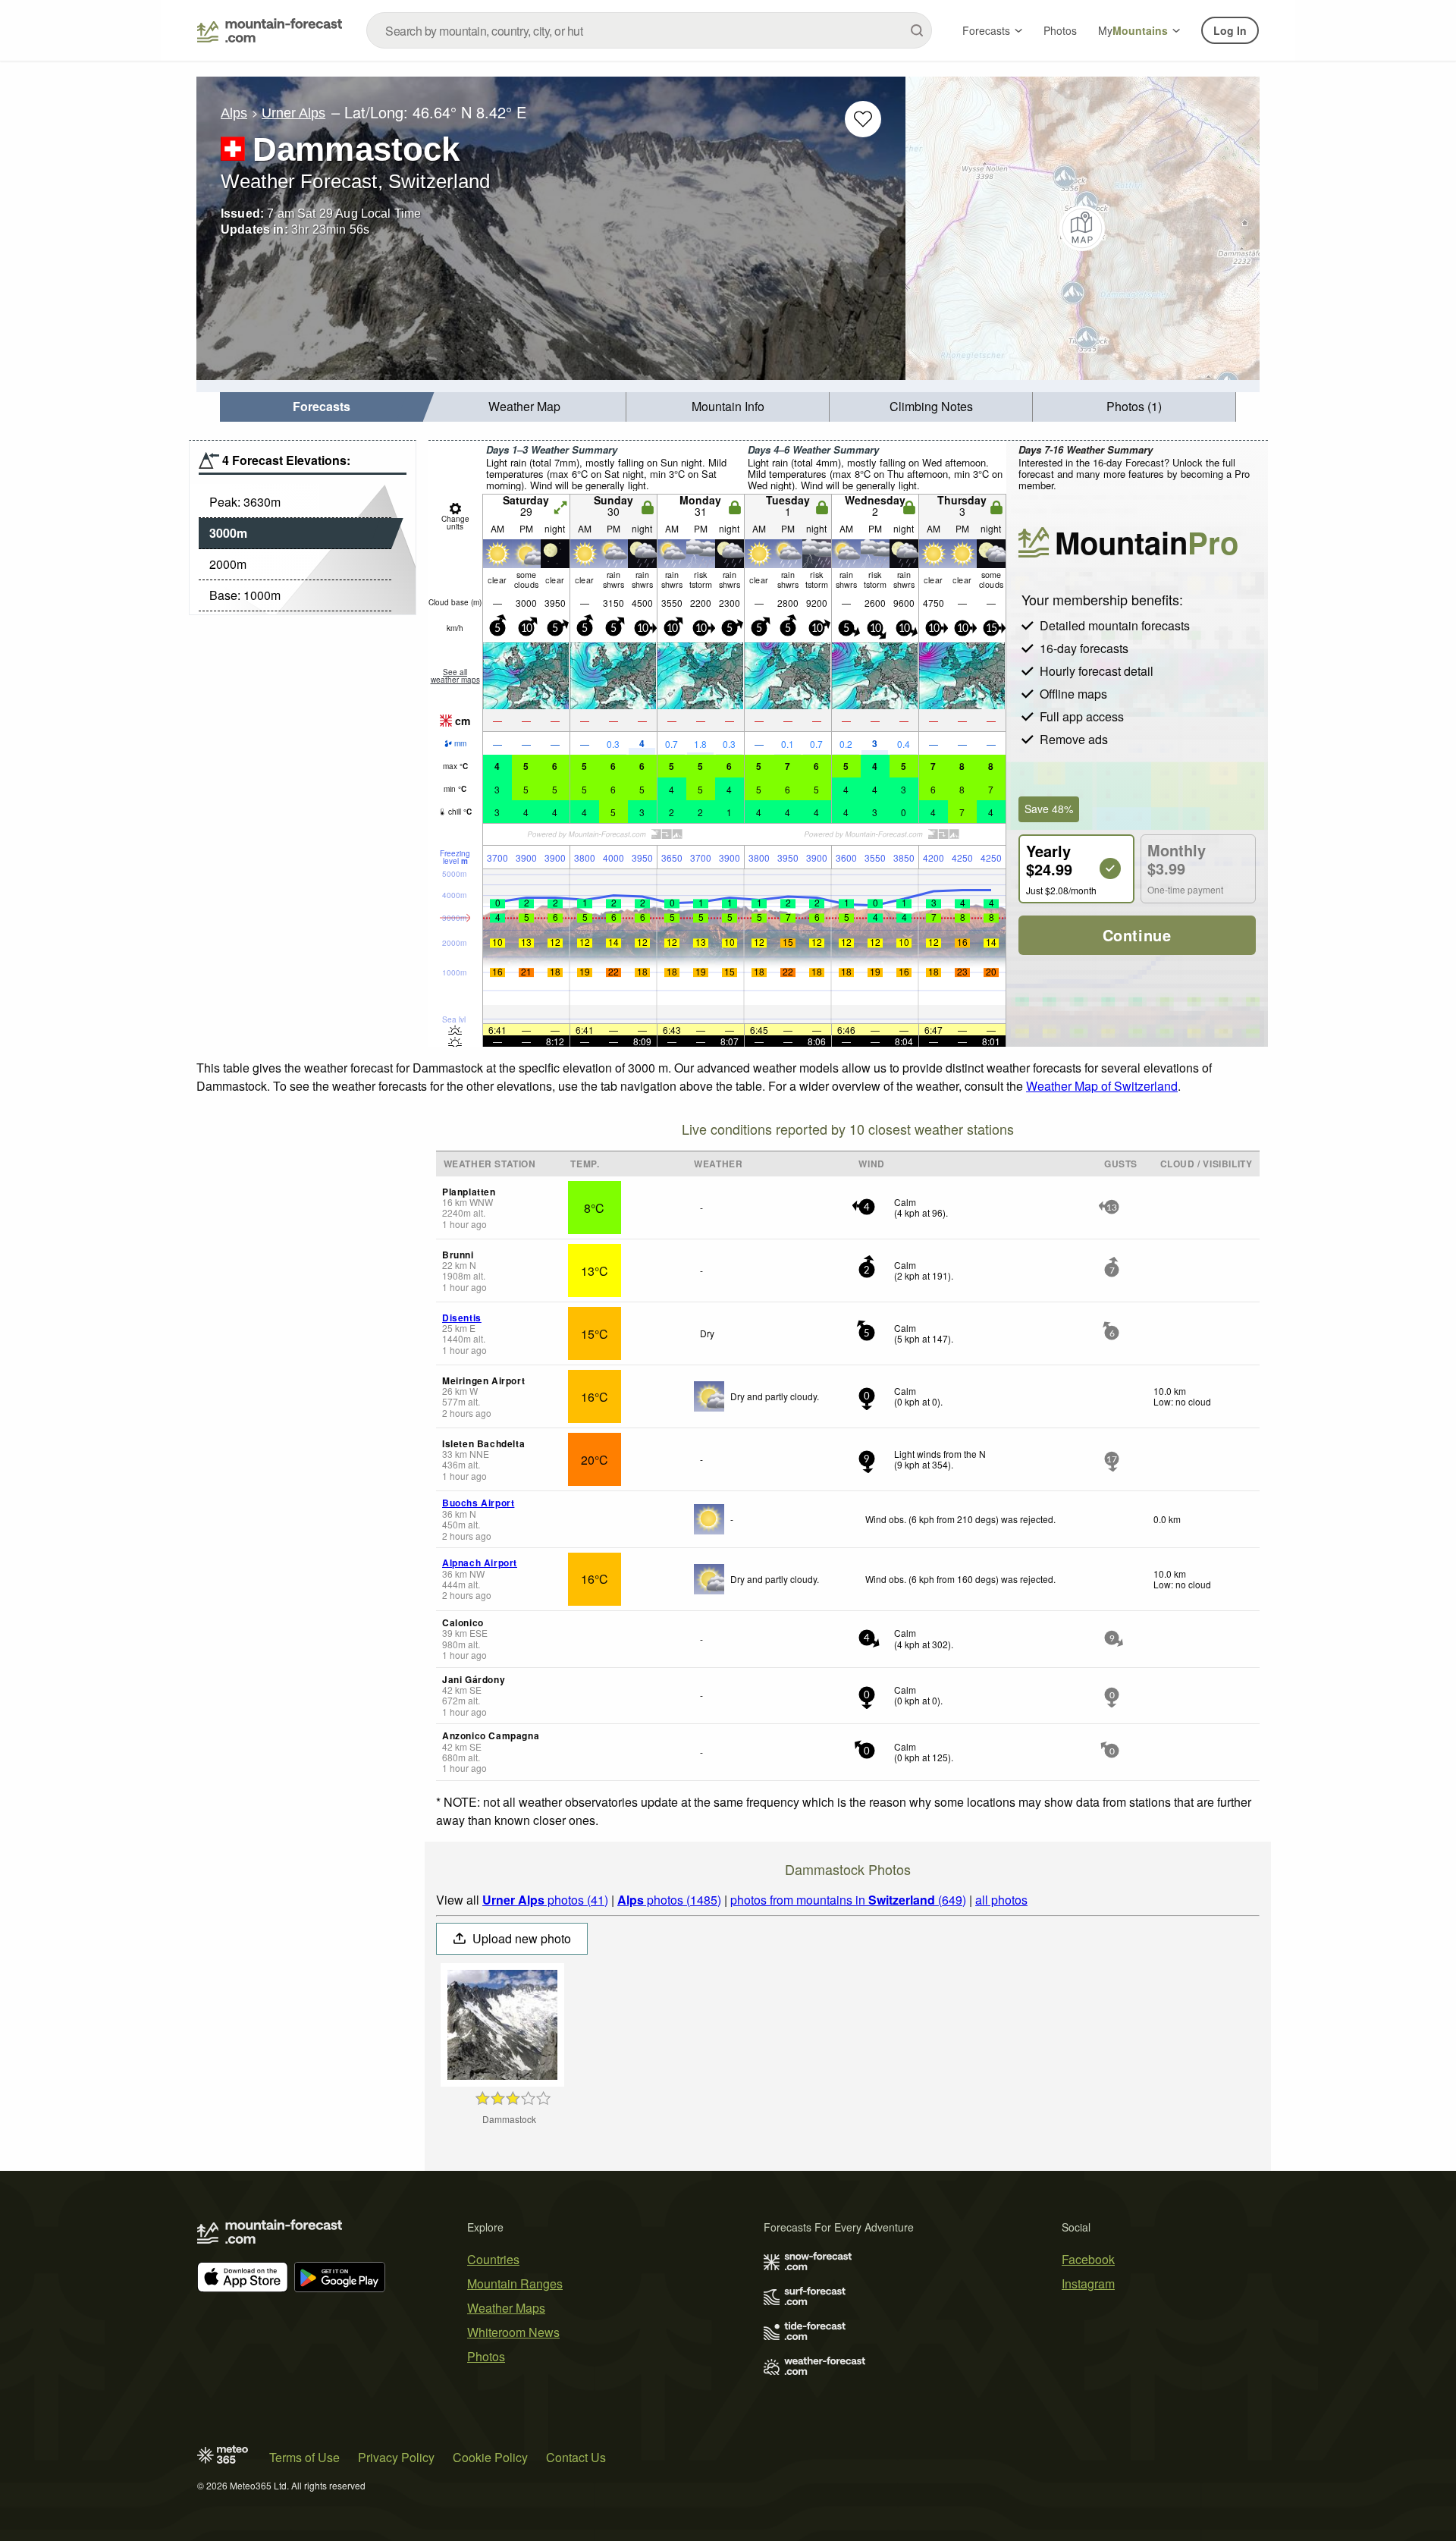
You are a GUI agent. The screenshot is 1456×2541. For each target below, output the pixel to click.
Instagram (1088, 2283)
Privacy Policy (396, 2457)
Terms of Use (304, 2457)
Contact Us (576, 2457)
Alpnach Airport (480, 1563)
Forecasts (986, 30)
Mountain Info (728, 406)
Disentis (462, 1318)
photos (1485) (669, 1900)
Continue (1137, 935)
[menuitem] (322, 407)
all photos (1001, 1900)
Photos (1060, 30)
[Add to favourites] (863, 119)
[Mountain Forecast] (270, 30)
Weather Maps (506, 2308)
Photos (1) (1134, 406)
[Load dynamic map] (1083, 228)
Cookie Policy (490, 2457)
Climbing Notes (931, 406)
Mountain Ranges (515, 2283)
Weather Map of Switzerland (1102, 1086)
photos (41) (545, 1900)
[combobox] (649, 30)
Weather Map (524, 406)
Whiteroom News (513, 2332)
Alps (234, 113)
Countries (493, 2259)
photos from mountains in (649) (848, 1900)
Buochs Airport (478, 1503)
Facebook (1088, 2259)
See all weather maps (455, 676)
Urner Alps (293, 113)
